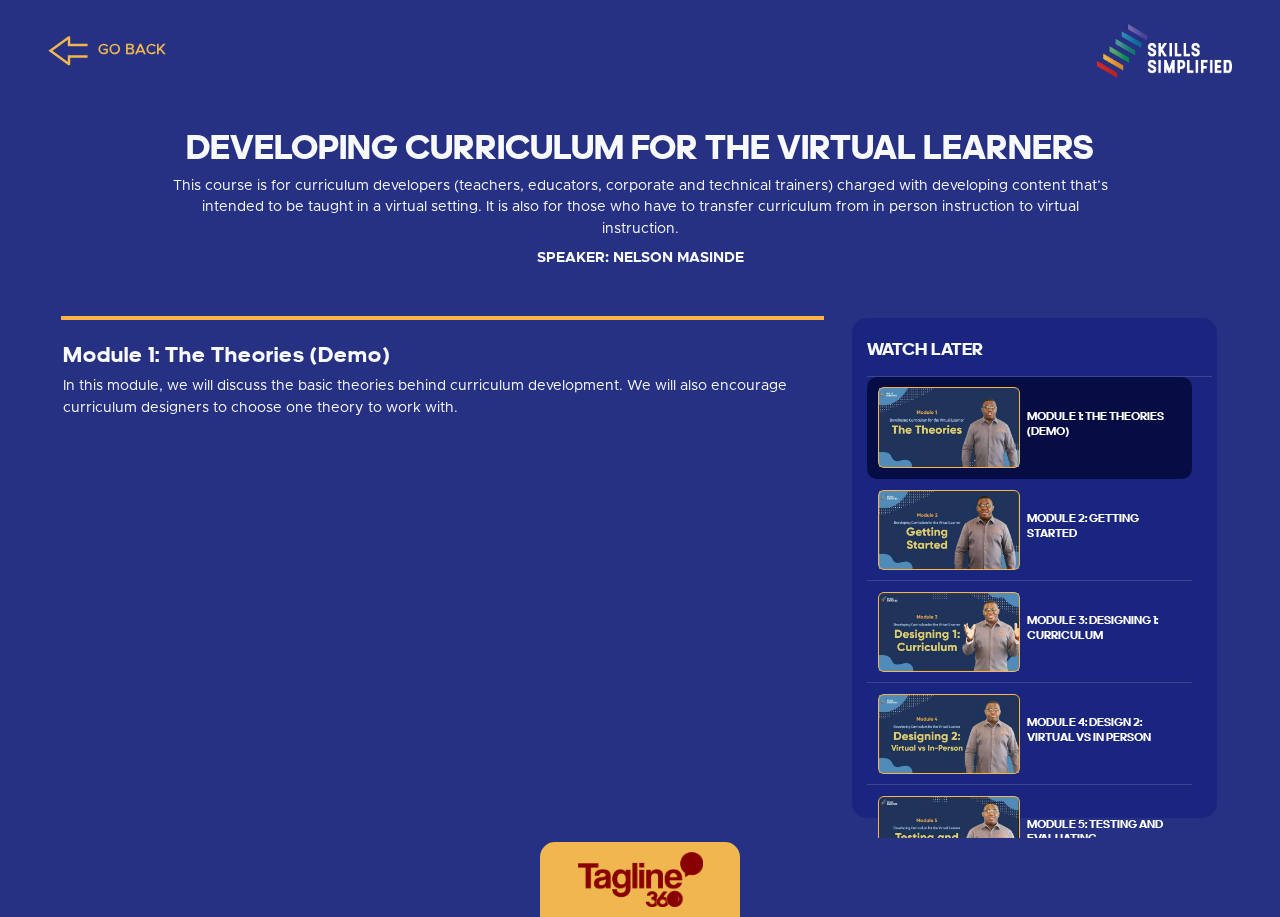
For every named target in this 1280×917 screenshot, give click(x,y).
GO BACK (132, 50)
